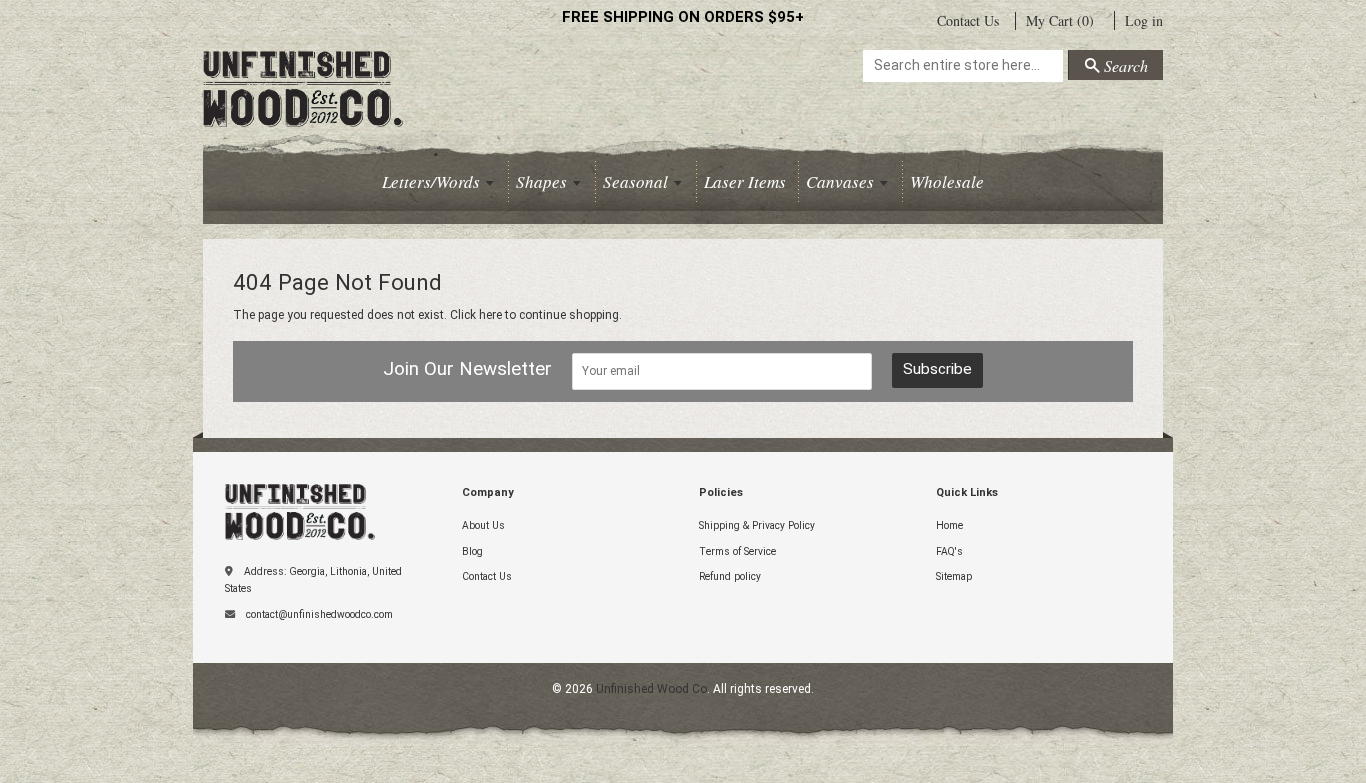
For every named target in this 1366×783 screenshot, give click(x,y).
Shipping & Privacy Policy (757, 525)
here (490, 315)
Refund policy (730, 576)
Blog (472, 551)
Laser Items (745, 181)
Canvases (842, 181)
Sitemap (954, 576)
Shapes (543, 181)
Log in (1144, 20)
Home (949, 525)
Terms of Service (737, 551)
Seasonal (637, 181)
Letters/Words (433, 181)
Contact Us (968, 20)
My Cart (1060, 21)
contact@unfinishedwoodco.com (319, 614)
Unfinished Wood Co (338, 76)
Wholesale (947, 181)
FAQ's (949, 551)
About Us (483, 525)
